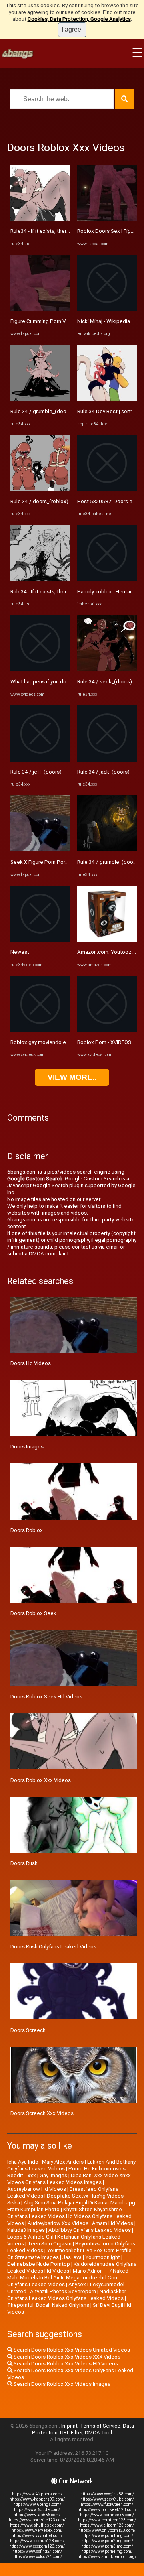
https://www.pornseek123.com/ (107, 2510)
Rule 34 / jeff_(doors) (36, 772)
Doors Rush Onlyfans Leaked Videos (53, 1947)
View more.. (72, 1077)
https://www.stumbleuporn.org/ (107, 2557)
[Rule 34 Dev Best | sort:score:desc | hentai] (107, 399)
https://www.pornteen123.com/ (107, 2520)
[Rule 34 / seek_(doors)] (107, 669)
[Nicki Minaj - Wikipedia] (107, 309)
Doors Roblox (27, 1530)
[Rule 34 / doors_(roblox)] (40, 489)
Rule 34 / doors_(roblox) (39, 501)
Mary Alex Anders (63, 2162)
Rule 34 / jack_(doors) (103, 772)
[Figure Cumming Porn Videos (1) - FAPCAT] (40, 309)
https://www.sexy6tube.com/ (107, 2499)
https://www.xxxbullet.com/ (37, 2536)
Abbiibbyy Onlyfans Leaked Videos (90, 2230)
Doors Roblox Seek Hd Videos (46, 1697)
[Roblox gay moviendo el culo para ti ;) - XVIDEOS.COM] (40, 1030)
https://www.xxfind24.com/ (37, 2551)
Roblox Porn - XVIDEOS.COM (111, 1042)
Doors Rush (24, 1863)
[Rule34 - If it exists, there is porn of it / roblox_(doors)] (40, 219)
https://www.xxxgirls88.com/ (107, 2494)
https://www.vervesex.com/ (37, 2530)
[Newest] (40, 940)
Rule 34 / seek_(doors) (105, 682)
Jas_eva (72, 2257)
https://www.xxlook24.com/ (37, 2557)
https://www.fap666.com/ (37, 2515)
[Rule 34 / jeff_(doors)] (40, 760)
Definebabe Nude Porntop (39, 2264)
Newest (20, 952)
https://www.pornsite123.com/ (37, 2520)
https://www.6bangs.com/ (37, 2504)
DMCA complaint (49, 1254)
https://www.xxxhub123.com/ (37, 2541)
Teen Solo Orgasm (50, 2244)
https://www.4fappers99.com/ (37, 2499)
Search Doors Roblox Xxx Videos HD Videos (65, 2364)
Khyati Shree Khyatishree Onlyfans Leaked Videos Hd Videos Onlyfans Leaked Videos (69, 2216)
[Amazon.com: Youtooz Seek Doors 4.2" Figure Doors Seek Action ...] (107, 940)
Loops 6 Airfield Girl (30, 2237)
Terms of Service (100, 2426)
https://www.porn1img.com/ (107, 2536)
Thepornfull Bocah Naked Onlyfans (48, 2305)
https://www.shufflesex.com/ (37, 2525)
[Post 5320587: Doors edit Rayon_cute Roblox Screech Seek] (107, 489)
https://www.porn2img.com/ (107, 2541)
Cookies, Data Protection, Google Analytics (79, 19)
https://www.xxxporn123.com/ (37, 2546)
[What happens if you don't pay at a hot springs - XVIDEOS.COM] (40, 669)
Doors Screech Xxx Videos (42, 2113)
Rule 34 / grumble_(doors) (42, 411)
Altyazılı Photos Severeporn (63, 2291)
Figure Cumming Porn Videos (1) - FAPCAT (61, 321)
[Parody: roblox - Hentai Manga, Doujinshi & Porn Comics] (107, 579)
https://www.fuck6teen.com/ (107, 2504)
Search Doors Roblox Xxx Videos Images (61, 2384)
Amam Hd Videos (113, 2223)
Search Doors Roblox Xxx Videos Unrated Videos (71, 2350)
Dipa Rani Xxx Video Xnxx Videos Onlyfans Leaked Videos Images (69, 2179)
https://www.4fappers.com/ (37, 2494)
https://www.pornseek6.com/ (107, 2515)
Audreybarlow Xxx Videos (58, 2223)
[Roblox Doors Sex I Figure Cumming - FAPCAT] (107, 219)
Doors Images (27, 1447)
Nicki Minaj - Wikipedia (104, 321)
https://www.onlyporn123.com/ (107, 2530)
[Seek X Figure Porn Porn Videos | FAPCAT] (40, 850)
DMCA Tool (98, 2433)
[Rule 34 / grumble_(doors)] (40, 399)
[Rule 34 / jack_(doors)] (107, 760)
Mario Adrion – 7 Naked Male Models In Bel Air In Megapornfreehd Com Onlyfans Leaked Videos (68, 2278)
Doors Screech (28, 2030)
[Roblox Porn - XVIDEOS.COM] (107, 1030)
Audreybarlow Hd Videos (37, 2189)
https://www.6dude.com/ (37, 2510)
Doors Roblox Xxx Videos (41, 1780)
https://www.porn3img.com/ (107, 2546)
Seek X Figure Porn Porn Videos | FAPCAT (60, 862)
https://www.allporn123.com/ (107, 2525)
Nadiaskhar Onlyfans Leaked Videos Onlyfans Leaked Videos (67, 2295)
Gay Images (53, 2175)
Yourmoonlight (103, 2257)
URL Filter (71, 2433)
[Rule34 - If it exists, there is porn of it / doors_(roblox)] (40, 579)
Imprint (69, 2426)
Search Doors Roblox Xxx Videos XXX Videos (66, 2357)
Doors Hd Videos (31, 1363)
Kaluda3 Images (26, 2230)
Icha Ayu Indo (23, 2162)
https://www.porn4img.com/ (107, 2551)
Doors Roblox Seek (33, 1613)
